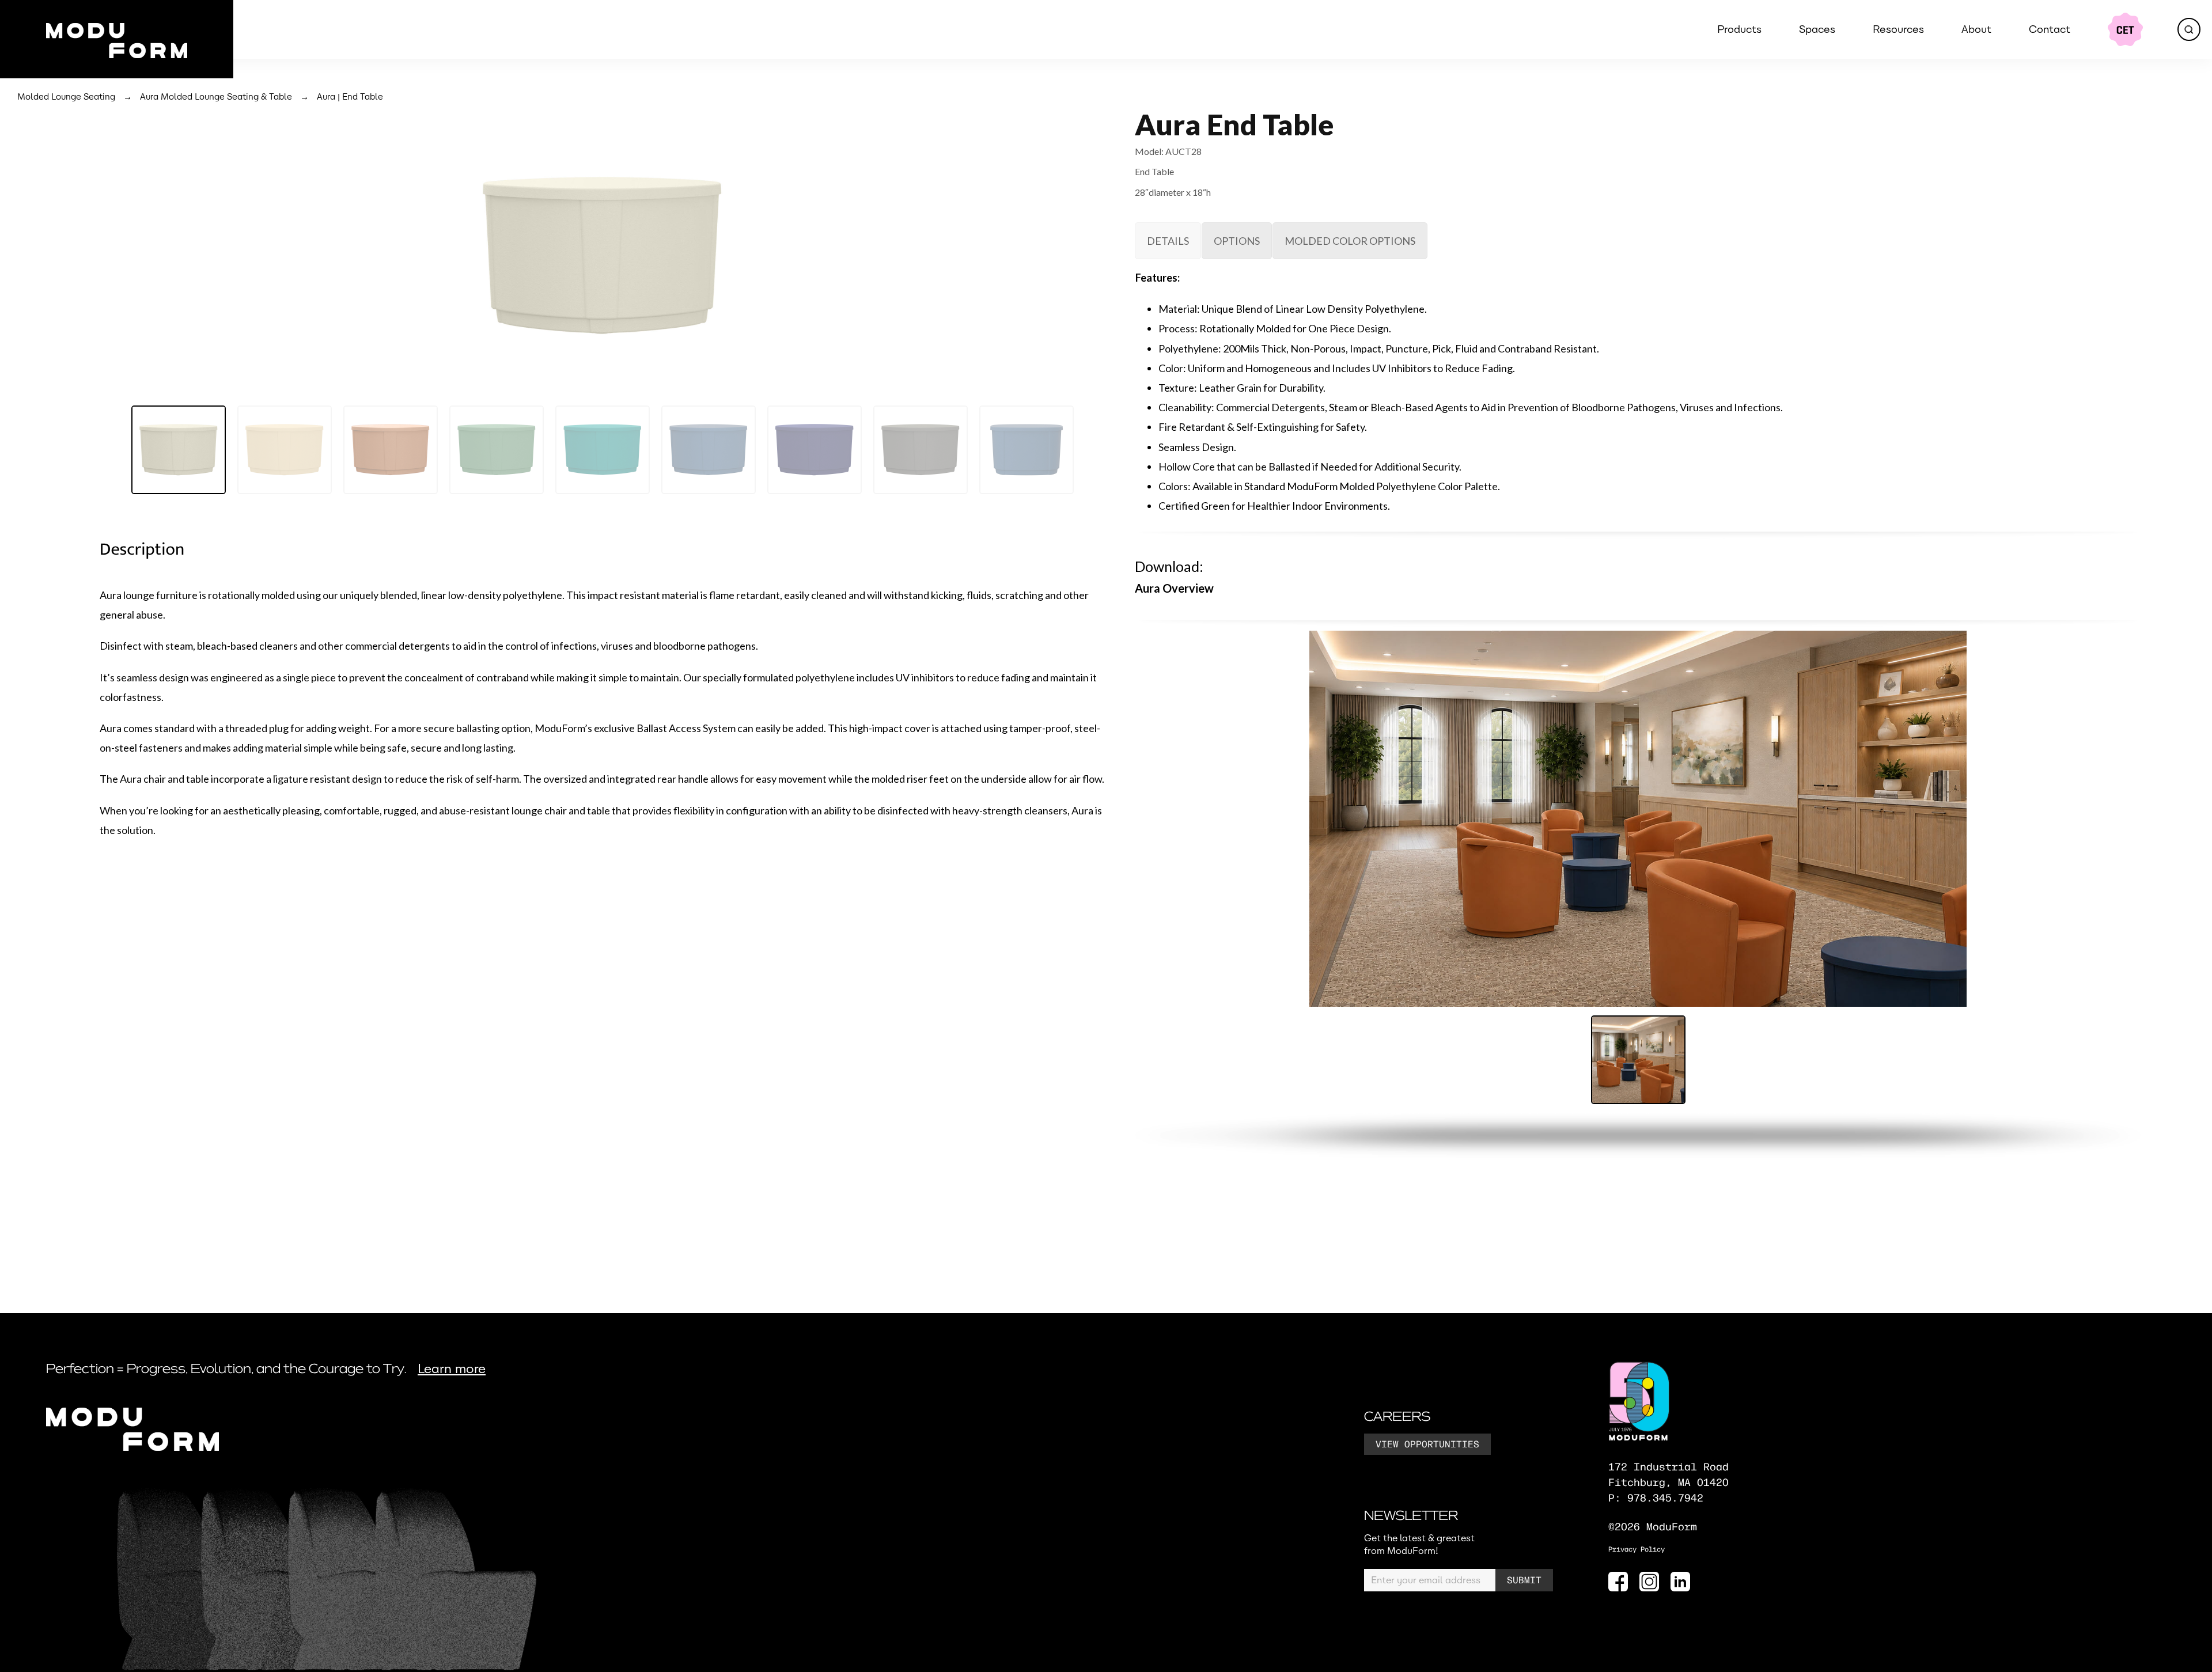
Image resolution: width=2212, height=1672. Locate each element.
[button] (179, 450)
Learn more (452, 1369)
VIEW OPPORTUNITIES (1427, 1445)
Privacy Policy (1637, 1550)
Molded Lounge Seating (66, 97)
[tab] (1168, 241)
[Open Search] (2189, 29)
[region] (603, 309)
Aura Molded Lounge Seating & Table (216, 97)
